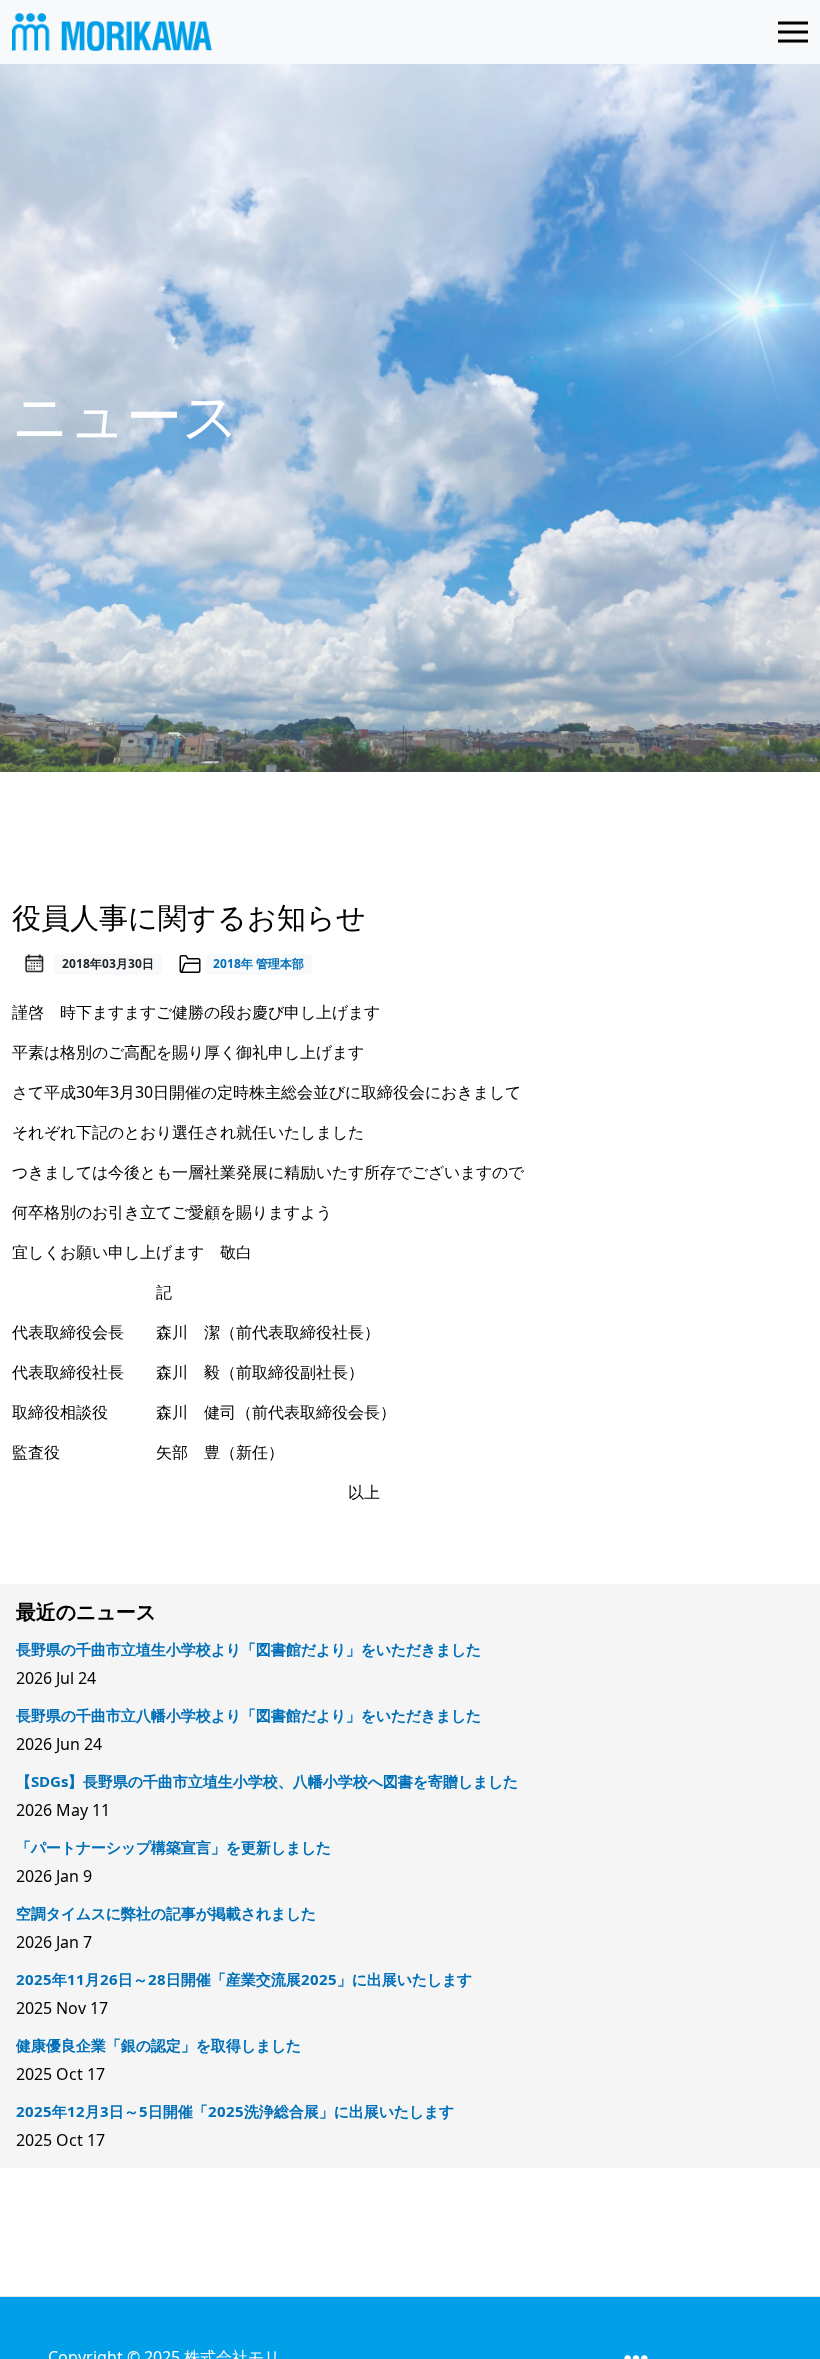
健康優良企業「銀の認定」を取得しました (158, 2045)
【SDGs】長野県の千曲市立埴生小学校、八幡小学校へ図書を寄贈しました (267, 1781)
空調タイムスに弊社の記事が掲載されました (166, 1913)
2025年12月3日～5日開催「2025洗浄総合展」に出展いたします (235, 2111)
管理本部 (280, 963)
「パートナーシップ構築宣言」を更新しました (173, 1847)
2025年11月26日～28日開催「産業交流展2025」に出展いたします (244, 1979)
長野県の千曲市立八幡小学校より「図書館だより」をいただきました (248, 1715)
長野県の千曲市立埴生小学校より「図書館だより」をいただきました (248, 1649)
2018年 (233, 963)
